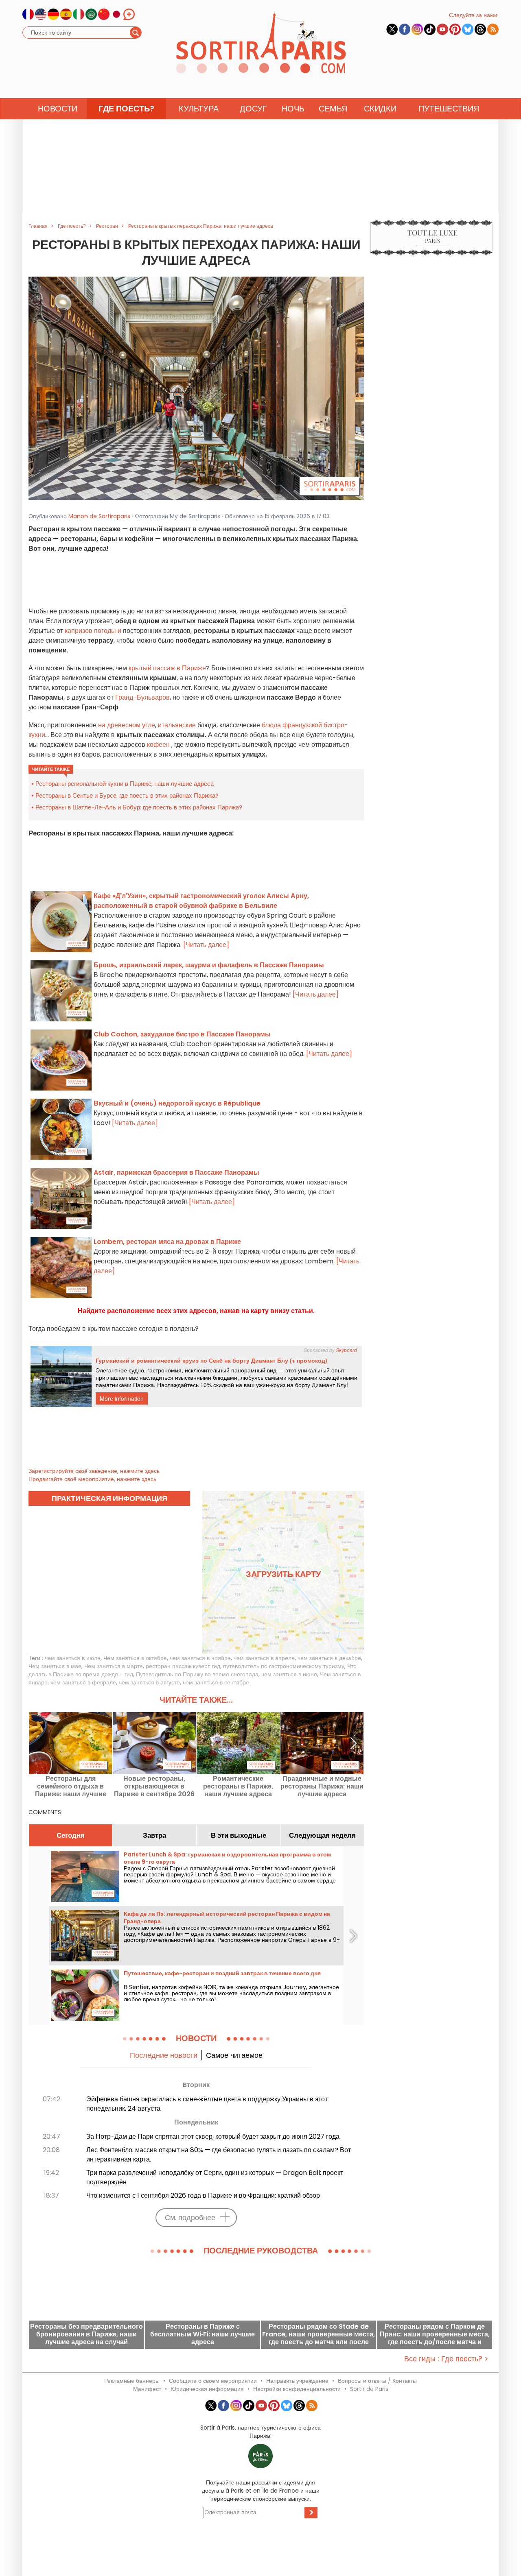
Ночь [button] (293, 109)
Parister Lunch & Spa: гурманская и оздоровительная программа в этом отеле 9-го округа (227, 1858)
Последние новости (164, 2055)
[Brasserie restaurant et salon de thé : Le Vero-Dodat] (196, 388)
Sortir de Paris (369, 2389)
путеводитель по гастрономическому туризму (284, 1666)
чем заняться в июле (73, 1658)
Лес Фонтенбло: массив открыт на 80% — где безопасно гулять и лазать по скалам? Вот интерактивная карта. (219, 2155)
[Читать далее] (206, 945)
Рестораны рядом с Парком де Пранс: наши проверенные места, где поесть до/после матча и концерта (435, 2334)
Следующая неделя (322, 1835)
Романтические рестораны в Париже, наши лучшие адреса (238, 1786)
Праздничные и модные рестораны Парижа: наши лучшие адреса (322, 1786)
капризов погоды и (94, 631)
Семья (333, 109)
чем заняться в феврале (83, 1682)
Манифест (147, 2389)
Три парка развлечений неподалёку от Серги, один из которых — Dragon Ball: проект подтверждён (215, 2177)
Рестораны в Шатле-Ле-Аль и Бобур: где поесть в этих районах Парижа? (139, 807)
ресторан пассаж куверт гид (183, 1666)
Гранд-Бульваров (142, 697)
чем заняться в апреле (264, 1658)
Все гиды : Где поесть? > (446, 2359)
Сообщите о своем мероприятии (213, 2381)
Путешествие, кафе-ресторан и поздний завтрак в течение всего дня (222, 1973)
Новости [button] (58, 109)
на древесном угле (126, 725)
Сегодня (71, 1835)
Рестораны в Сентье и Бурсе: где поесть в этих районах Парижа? (127, 795)
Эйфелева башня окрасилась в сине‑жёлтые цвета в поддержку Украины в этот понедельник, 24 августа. (207, 2104)
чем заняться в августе (149, 1682)
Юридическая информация (207, 2389)
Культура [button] (199, 109)
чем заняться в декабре (329, 1658)
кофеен (158, 745)
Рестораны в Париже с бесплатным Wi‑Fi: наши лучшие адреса (202, 2334)
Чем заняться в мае (55, 1666)
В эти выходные (239, 1835)
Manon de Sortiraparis (99, 516)
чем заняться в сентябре (216, 1682)
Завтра (154, 1835)
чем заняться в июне (289, 1674)
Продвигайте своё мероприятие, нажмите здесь (92, 1479)
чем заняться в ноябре (200, 1658)
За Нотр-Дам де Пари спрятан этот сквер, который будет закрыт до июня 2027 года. (213, 2136)
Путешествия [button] (449, 109)
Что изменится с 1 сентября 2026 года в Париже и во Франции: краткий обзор (203, 2195)
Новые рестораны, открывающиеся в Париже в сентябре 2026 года (154, 1786)
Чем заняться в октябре (135, 1658)
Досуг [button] (253, 109)
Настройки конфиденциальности (297, 2389)
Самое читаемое (234, 2055)
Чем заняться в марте (114, 1666)
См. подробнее (190, 2217)
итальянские (177, 725)
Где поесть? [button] (126, 109)
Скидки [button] (380, 109)
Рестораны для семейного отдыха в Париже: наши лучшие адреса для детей (71, 1786)
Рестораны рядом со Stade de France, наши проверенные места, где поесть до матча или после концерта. (319, 2334)
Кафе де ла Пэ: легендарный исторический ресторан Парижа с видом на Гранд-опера (227, 1917)
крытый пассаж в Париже (166, 668)
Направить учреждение (297, 2381)
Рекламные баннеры (132, 2381)
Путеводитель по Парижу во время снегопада (197, 1674)
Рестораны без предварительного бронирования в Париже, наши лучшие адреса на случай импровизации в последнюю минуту (86, 2334)
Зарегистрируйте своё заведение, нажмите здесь (94, 1471)
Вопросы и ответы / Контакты (377, 2381)
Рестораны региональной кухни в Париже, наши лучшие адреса (125, 784)
